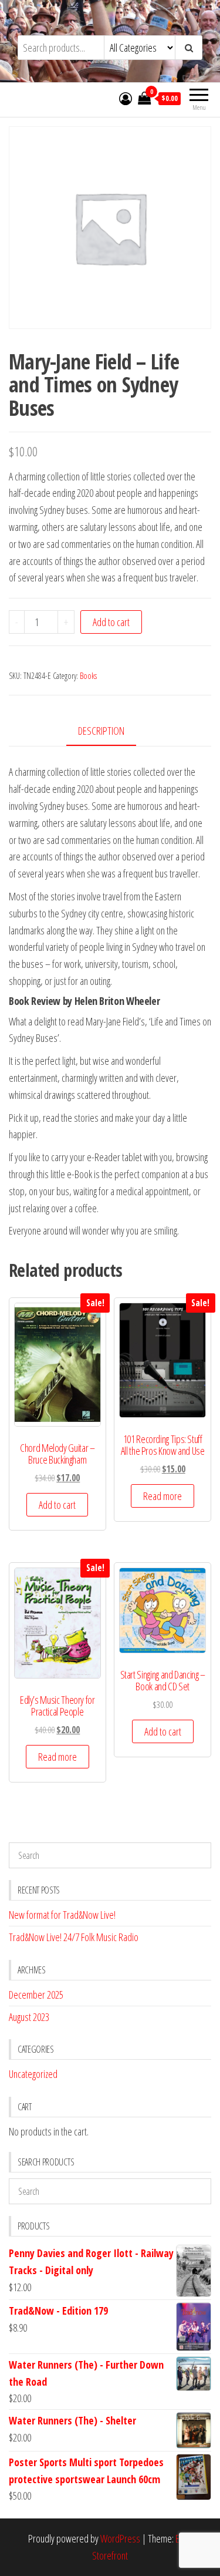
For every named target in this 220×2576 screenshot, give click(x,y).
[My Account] (126, 98)
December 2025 (36, 1995)
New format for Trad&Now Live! (62, 1915)
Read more (163, 1496)
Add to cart (111, 622)
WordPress (120, 2538)
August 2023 (29, 2017)
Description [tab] (101, 731)
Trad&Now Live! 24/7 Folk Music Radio (74, 1937)
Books (88, 676)
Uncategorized (33, 2074)
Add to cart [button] (57, 1505)
